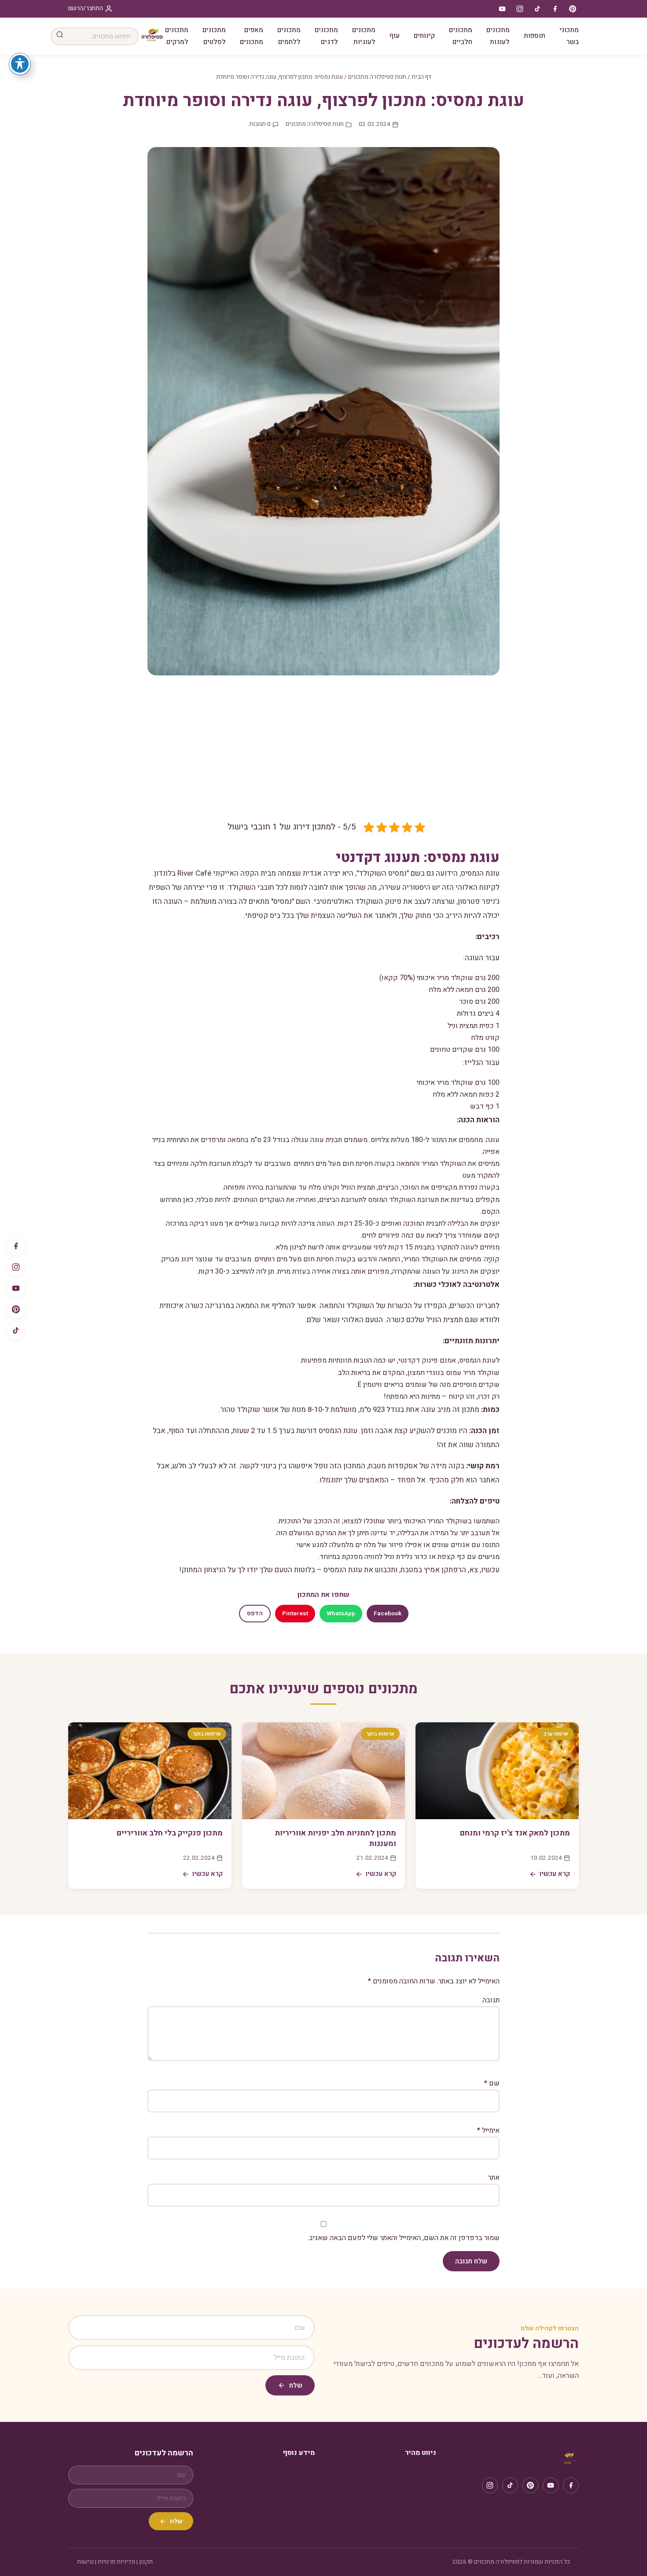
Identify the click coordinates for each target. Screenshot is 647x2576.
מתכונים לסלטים (214, 36)
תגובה (491, 2000)
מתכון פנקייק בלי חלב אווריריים (170, 1833)
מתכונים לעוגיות (364, 36)
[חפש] (60, 36)
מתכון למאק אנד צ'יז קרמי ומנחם (515, 1833)
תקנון (146, 2562)
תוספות (535, 36)
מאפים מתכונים (252, 36)
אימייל (488, 2130)
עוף (395, 36)
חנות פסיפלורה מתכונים (377, 77)
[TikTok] (16, 1330)
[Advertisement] (323, 755)
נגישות (85, 2562)
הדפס (255, 1614)
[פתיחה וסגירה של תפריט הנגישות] (20, 64)
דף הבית (421, 77)
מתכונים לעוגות (498, 36)
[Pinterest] (16, 1309)
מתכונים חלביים (461, 36)
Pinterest (295, 1614)
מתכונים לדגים (326, 36)
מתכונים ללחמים (289, 36)
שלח (296, 2385)
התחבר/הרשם (86, 8)
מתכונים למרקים (177, 36)
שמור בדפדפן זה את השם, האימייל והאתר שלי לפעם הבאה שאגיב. (404, 2238)
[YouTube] (16, 1288)
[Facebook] (16, 1246)
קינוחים (424, 36)
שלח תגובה (471, 2261)
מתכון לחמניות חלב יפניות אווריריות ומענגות (335, 1839)
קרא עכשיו (555, 1874)
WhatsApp (341, 1614)
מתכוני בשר (569, 36)
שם (492, 2083)
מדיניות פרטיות (116, 2562)
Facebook (388, 1614)
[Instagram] (16, 1267)
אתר (494, 2178)
